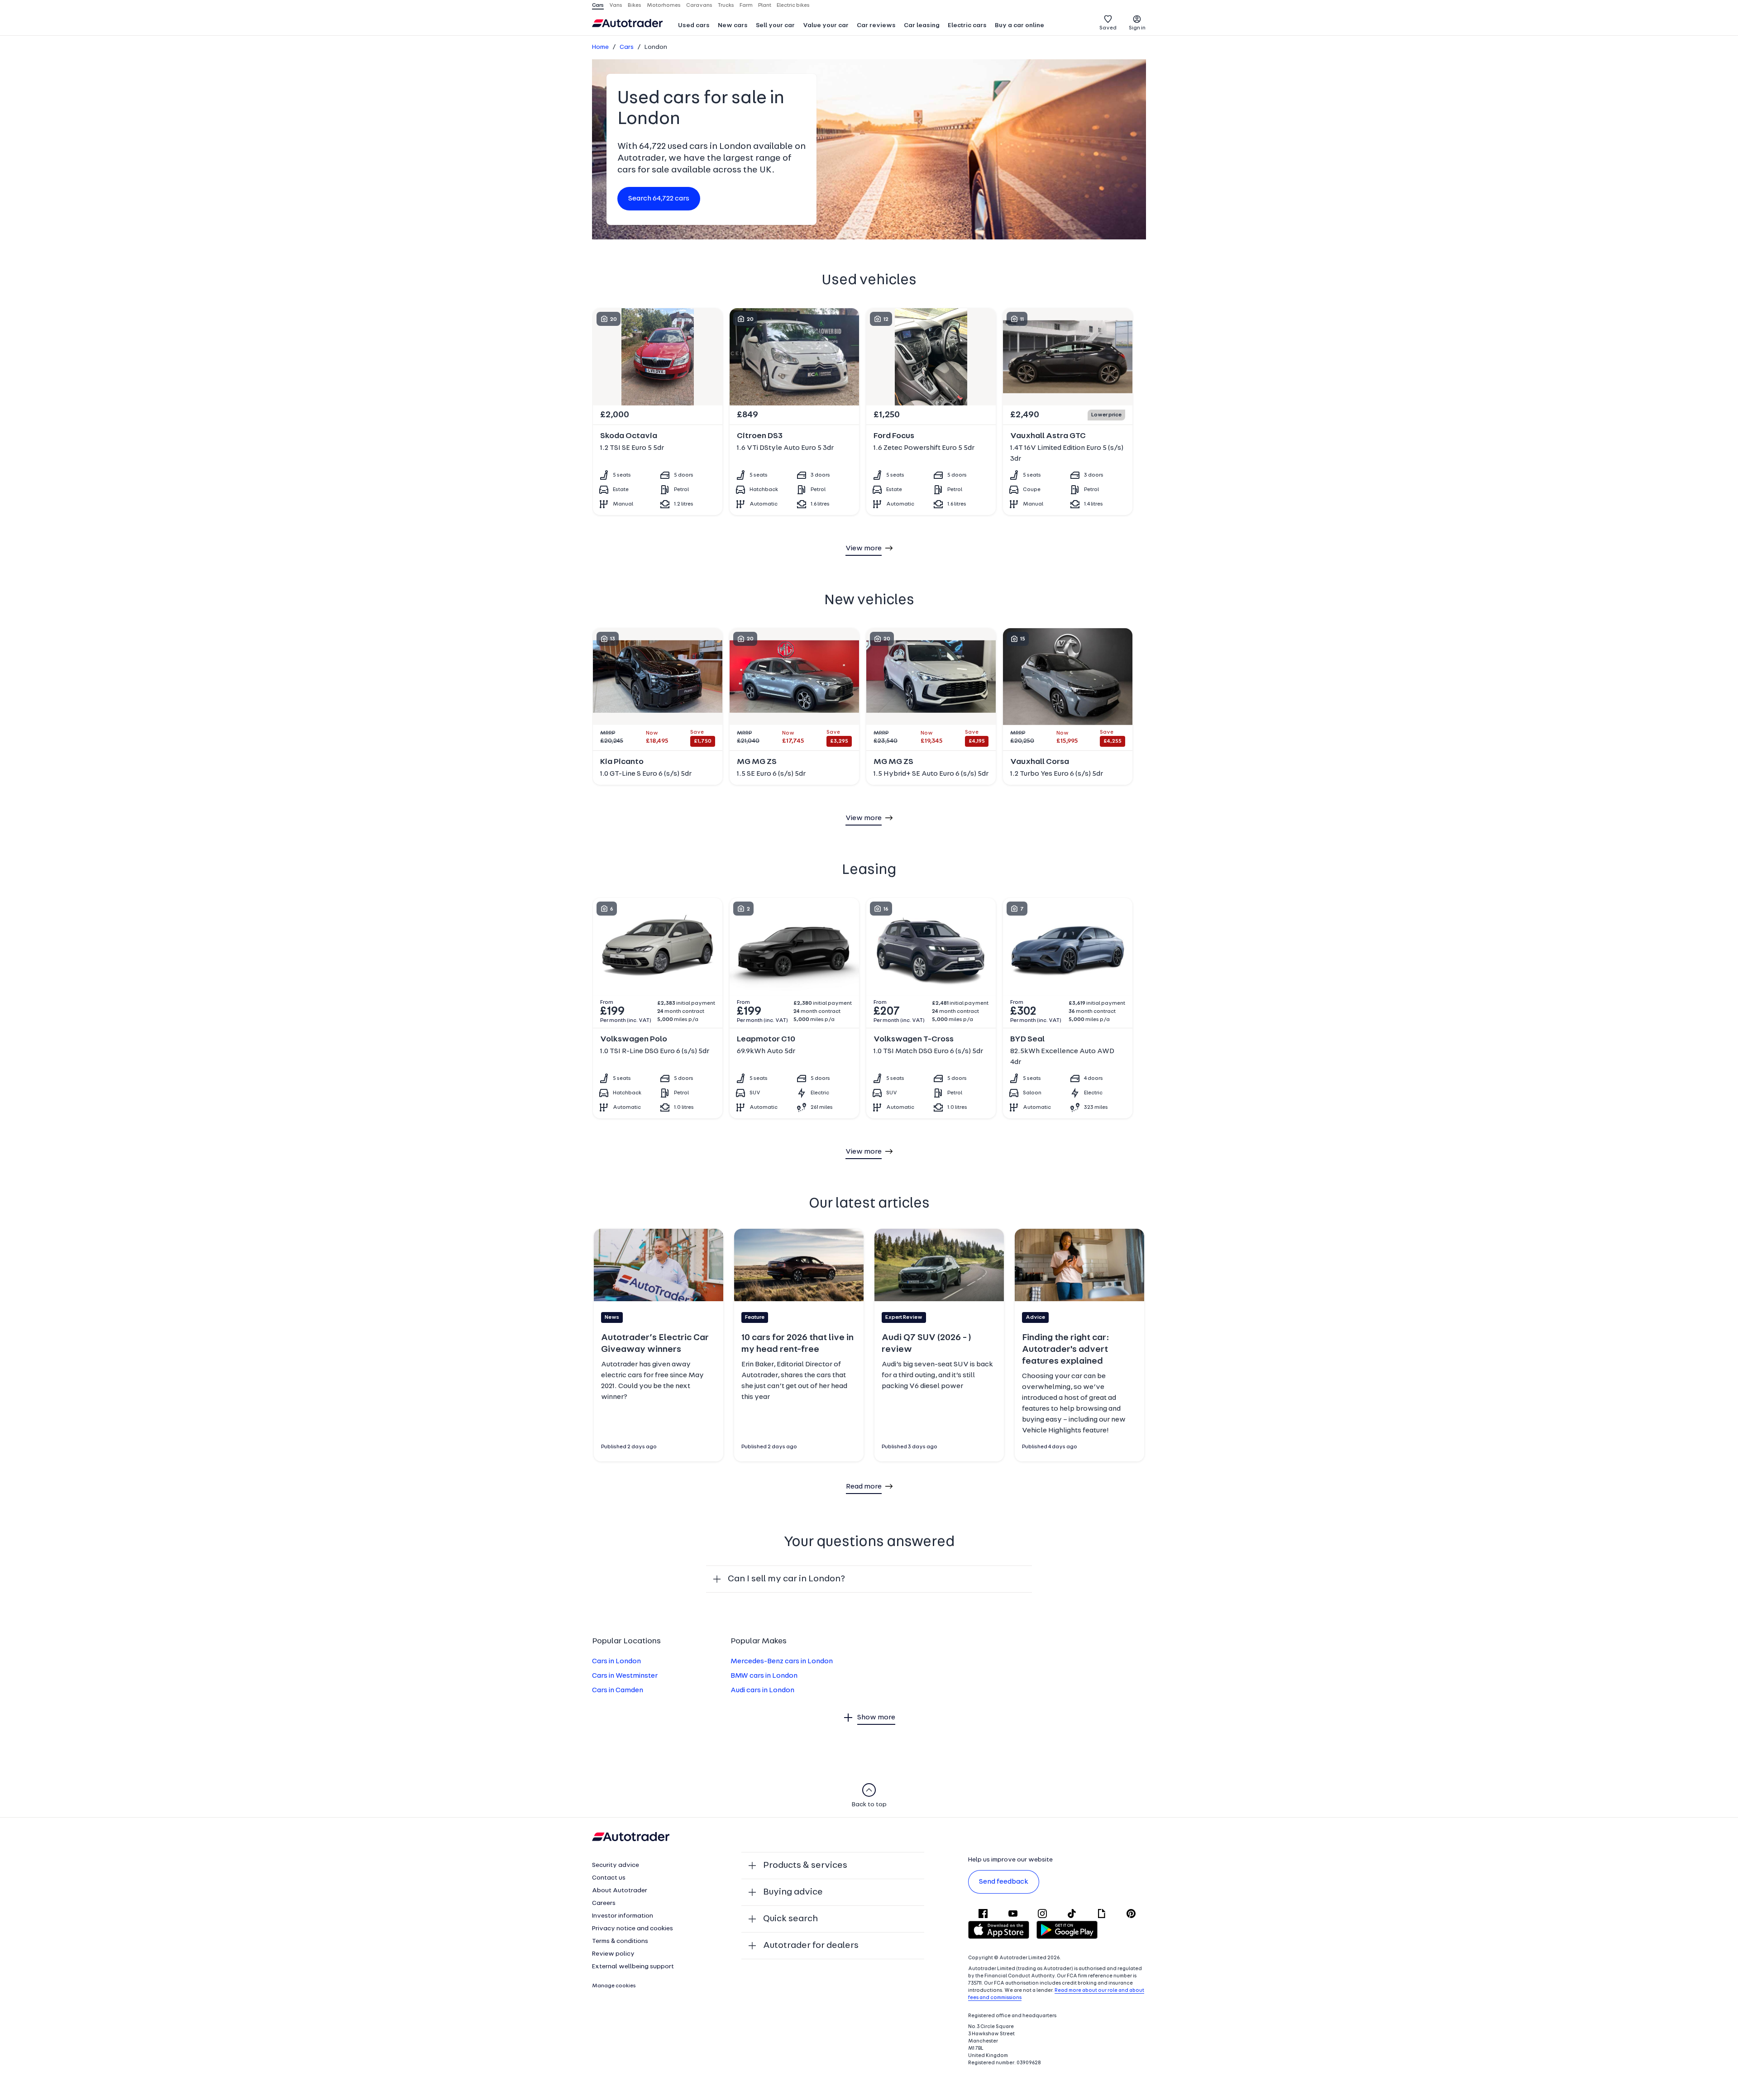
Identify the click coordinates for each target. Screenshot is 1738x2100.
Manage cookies (614, 1986)
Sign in (1137, 28)
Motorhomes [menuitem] (664, 5)
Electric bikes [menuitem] (793, 5)
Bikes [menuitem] (635, 5)
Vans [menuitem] (616, 5)
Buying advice (793, 1892)
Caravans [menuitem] (699, 5)
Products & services (805, 1866)
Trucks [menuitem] (726, 5)
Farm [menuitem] (746, 5)
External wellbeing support (633, 1967)
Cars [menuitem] (598, 5)
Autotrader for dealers (811, 1946)
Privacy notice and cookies (633, 1929)
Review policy (613, 1954)
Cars (627, 47)
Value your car (826, 26)
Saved (1108, 28)
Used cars (694, 26)
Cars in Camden (618, 1690)
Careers (604, 1903)
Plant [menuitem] (765, 5)
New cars (733, 26)
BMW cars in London (764, 1676)
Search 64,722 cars (659, 199)
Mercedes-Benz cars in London (782, 1661)
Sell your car (775, 26)
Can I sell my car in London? (786, 1579)
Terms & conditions (620, 1941)
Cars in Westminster (625, 1676)
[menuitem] (694, 26)
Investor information (623, 1916)
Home (600, 47)
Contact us (609, 1878)
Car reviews (876, 26)
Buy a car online (1019, 26)
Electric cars (967, 26)
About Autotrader (620, 1891)
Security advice (616, 1865)
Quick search (790, 1919)
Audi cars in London (762, 1690)
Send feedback (1004, 1882)
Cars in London (616, 1661)
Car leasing (922, 26)
